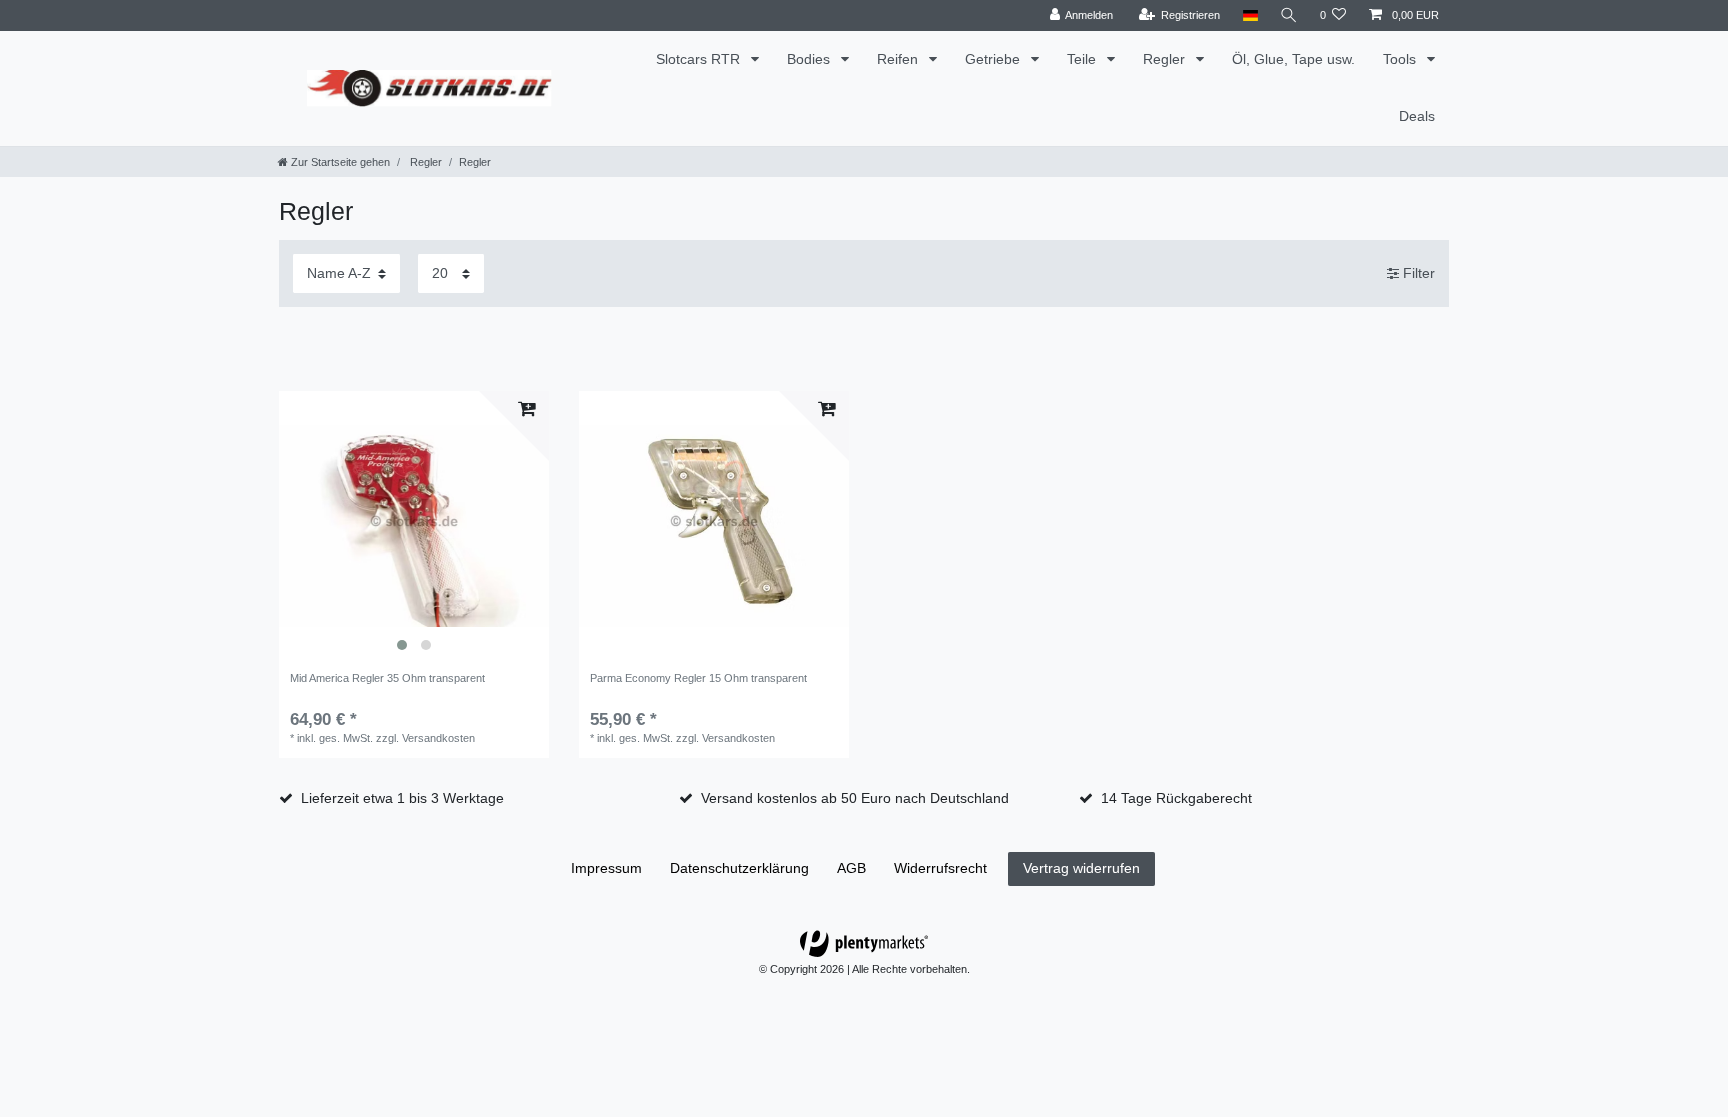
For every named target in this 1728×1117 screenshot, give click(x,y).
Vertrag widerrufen (1081, 868)
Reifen (899, 59)
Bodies (810, 59)
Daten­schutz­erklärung (739, 868)
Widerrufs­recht (940, 868)
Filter (1417, 273)
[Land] (1249, 15)
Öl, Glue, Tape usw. (1293, 59)
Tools (1401, 59)
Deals (1417, 116)
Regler (1166, 59)
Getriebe (994, 59)
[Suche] (1289, 15)
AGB (851, 868)
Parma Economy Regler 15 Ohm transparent (698, 678)
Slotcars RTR (700, 59)
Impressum (606, 868)
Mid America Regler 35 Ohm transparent (387, 678)
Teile (1083, 59)
